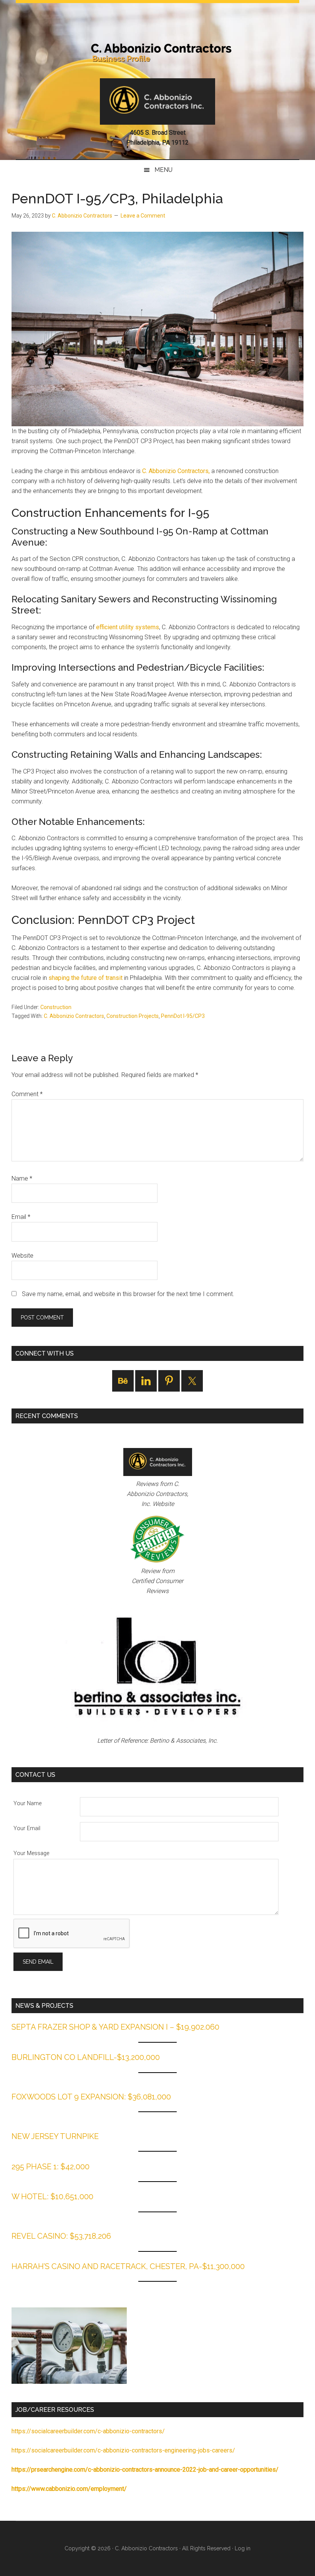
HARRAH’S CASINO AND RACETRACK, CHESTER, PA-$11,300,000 (128, 2266)
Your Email (27, 1828)
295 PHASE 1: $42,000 (51, 2167)
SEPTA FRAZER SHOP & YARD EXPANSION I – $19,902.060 (115, 2027)
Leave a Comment (143, 216)
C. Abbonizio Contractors (74, 1016)
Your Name (27, 1803)
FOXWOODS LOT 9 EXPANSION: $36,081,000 (91, 2097)
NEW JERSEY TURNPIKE (55, 2136)
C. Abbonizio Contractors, (176, 471)
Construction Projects (133, 1016)
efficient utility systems (128, 627)
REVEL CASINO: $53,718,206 (61, 2236)
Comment (27, 1094)
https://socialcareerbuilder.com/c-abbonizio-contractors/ (88, 2431)
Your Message (31, 1853)
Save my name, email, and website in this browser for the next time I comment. (128, 1294)
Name (22, 1178)
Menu (163, 170)
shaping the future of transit (85, 978)
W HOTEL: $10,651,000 (52, 2197)
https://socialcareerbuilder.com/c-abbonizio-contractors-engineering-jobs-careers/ (123, 2450)
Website (22, 1256)
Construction (56, 1007)
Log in (243, 2548)
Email (21, 1217)
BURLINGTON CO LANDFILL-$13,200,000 (86, 2057)
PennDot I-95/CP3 (183, 1016)
